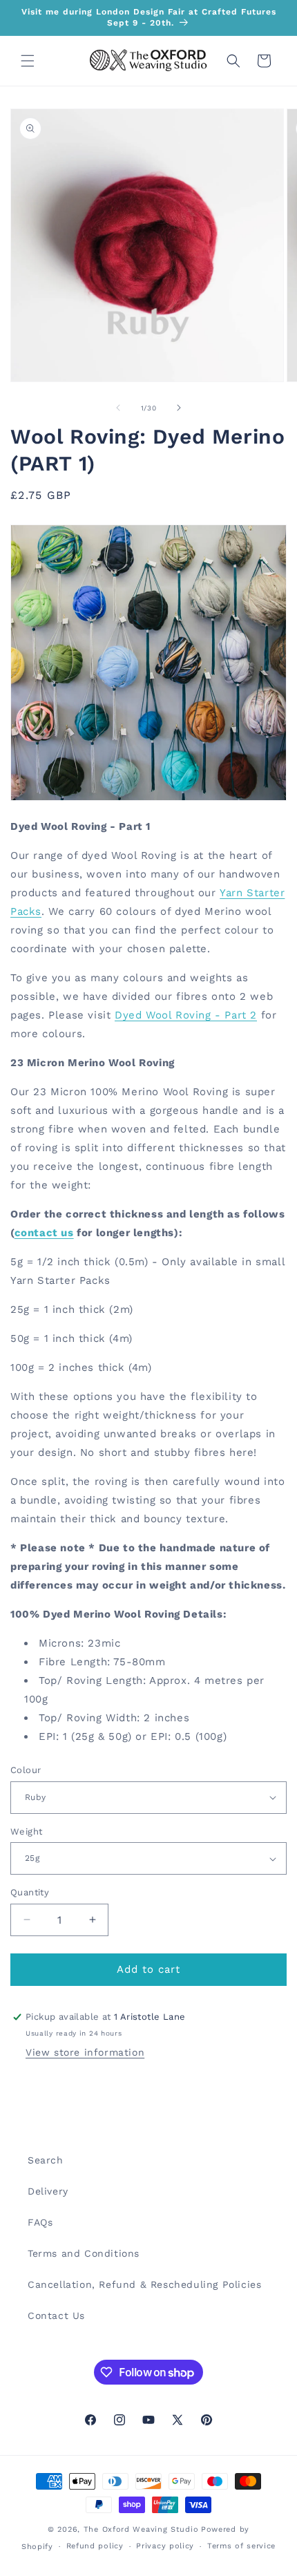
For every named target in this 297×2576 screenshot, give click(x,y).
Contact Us (56, 2315)
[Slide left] (118, 408)
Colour (26, 1770)
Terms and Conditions (84, 2253)
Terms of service (241, 2546)
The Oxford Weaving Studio (141, 2529)
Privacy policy (165, 2546)
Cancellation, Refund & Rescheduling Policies (144, 2284)
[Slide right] (179, 408)
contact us (44, 1233)
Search (46, 2160)
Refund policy (95, 2546)
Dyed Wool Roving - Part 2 (186, 1015)
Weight (26, 1831)
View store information (85, 2052)
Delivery (48, 2191)
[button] (28, 61)
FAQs (40, 2222)
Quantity (30, 1892)
